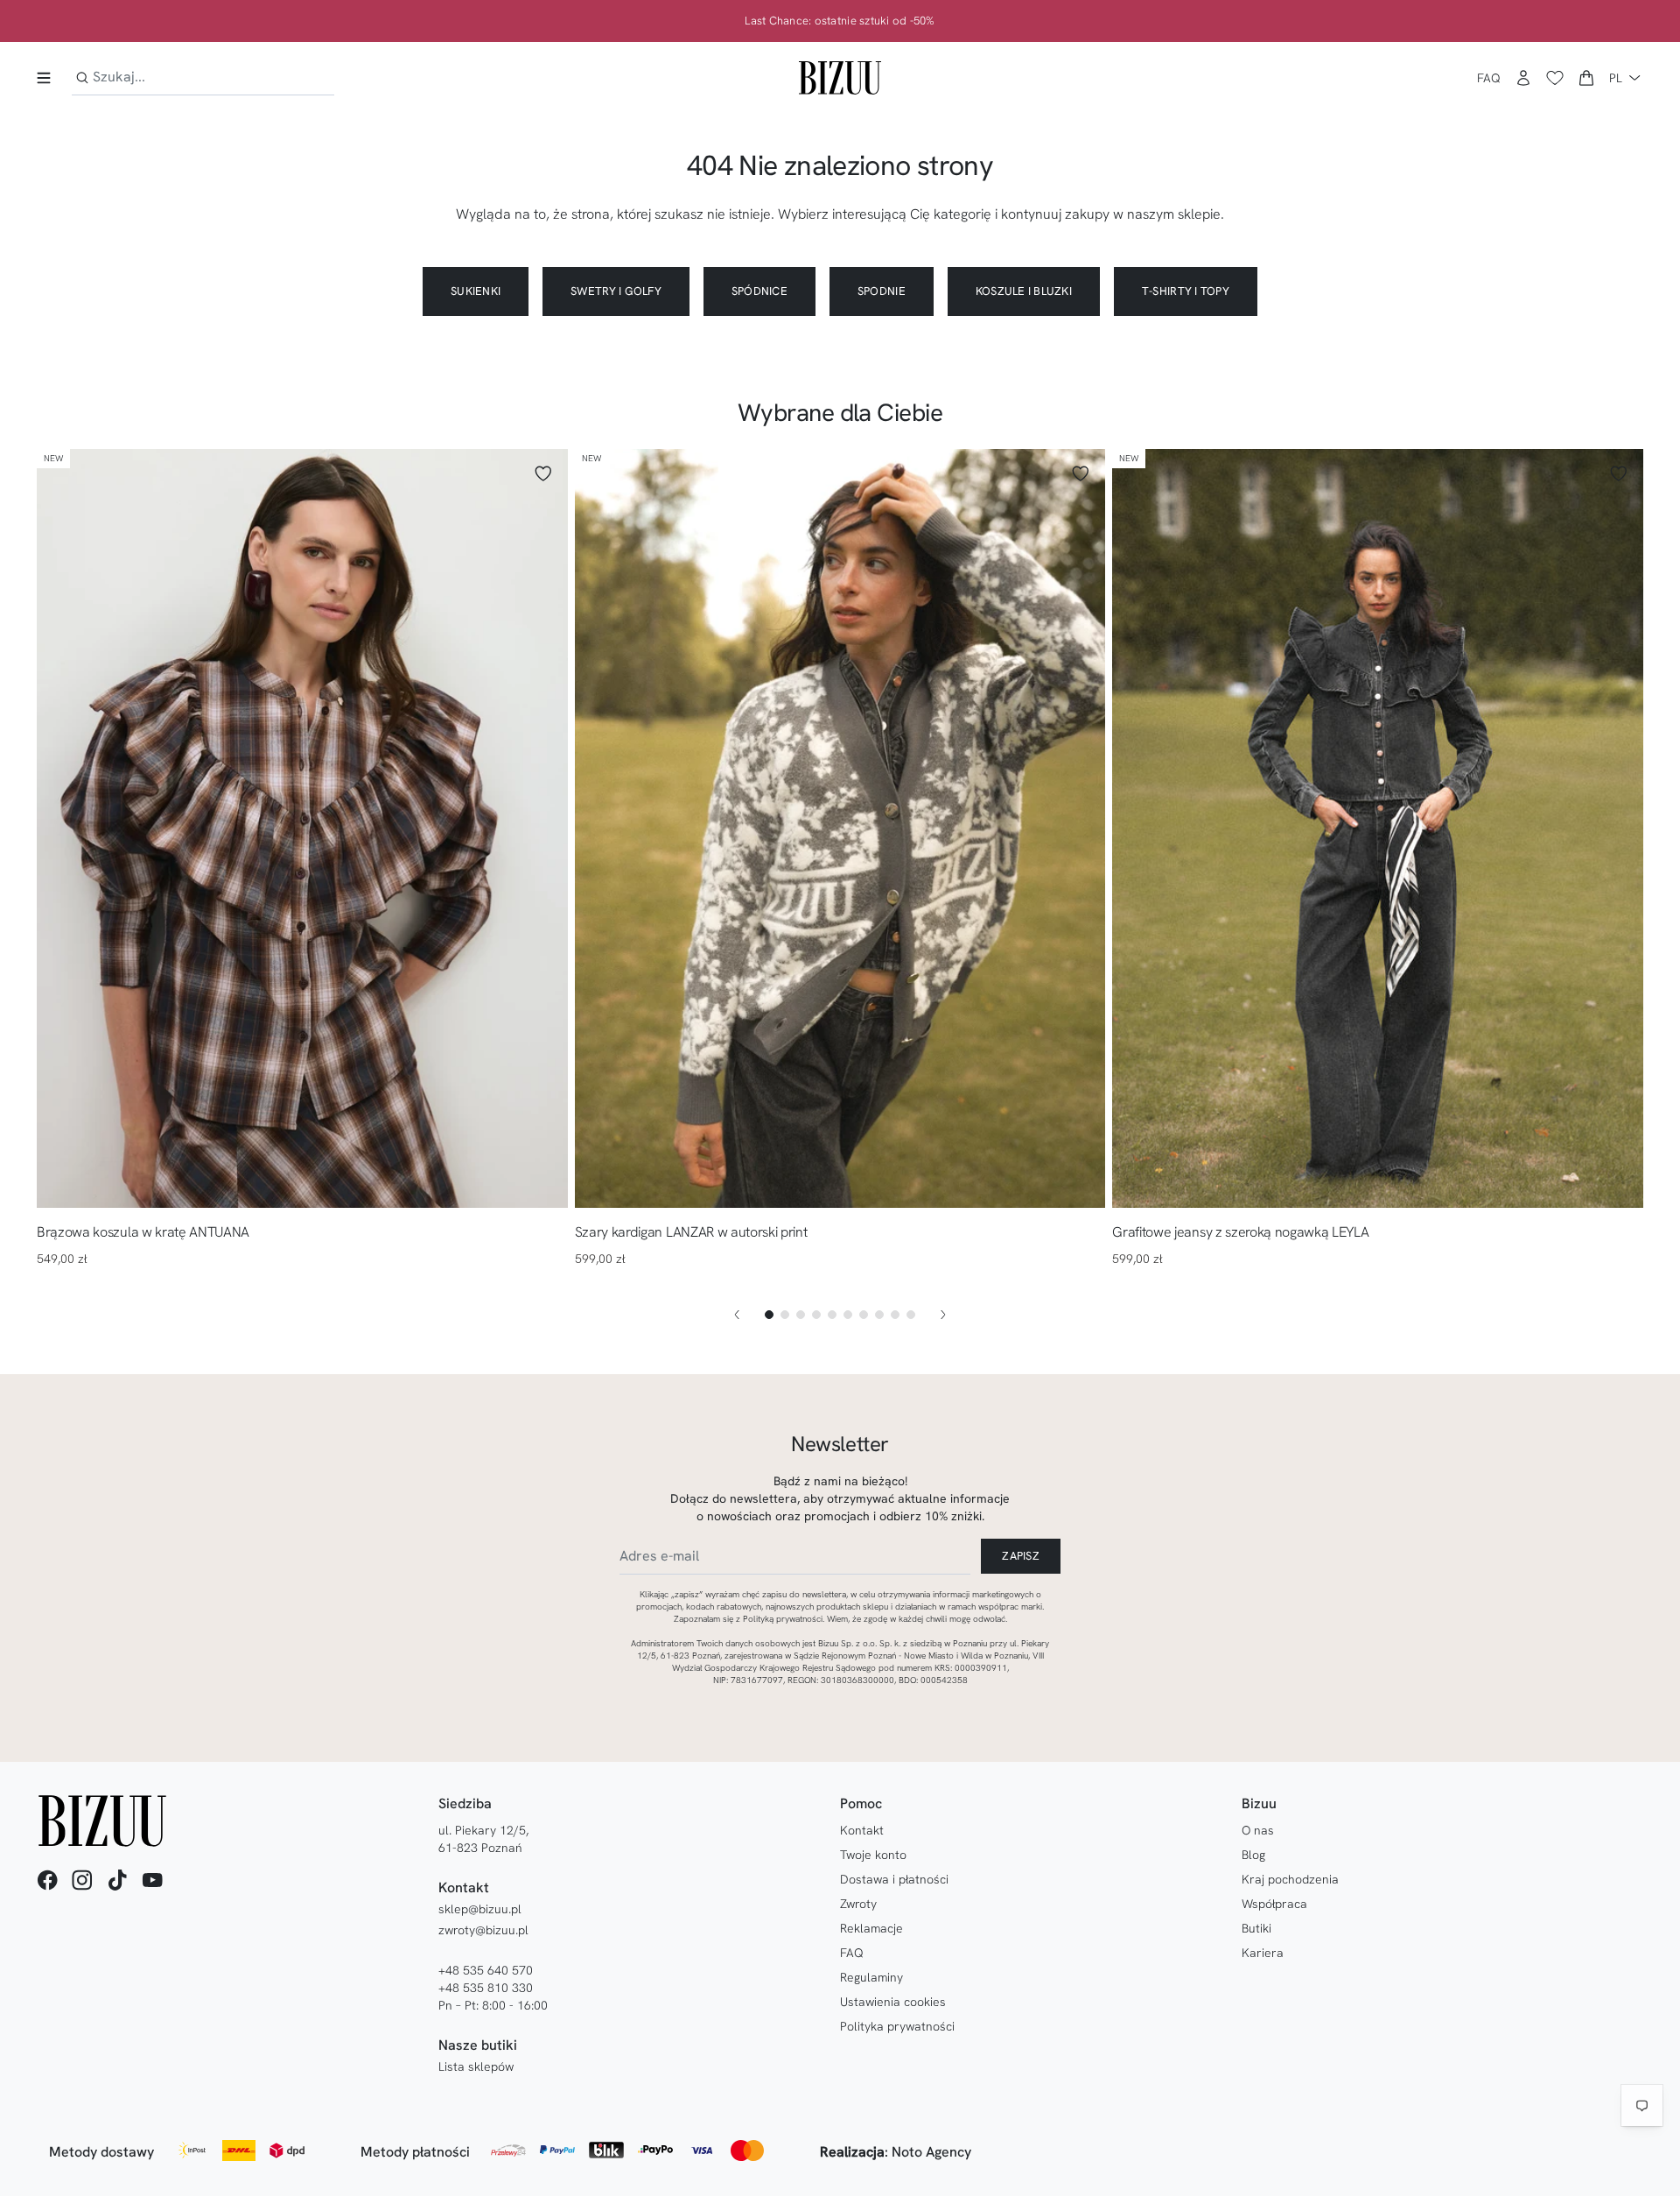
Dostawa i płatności (894, 1879)
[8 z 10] (879, 1315)
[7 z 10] (864, 1315)
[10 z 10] (911, 1315)
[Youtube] (152, 1880)
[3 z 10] (801, 1315)
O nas (1258, 1830)
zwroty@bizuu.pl (483, 1930)
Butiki (1256, 1928)
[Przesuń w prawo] (943, 1315)
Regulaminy (871, 1977)
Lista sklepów (476, 2066)
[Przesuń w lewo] (737, 1315)
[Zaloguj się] (1523, 78)
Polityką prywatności (783, 1619)
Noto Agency (931, 2152)
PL (1616, 78)
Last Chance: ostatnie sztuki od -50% (840, 21)
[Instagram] (82, 1880)
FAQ (1489, 78)
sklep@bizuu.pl (480, 1909)
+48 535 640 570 (486, 1970)
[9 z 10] (895, 1315)
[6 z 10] (848, 1315)
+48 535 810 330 (486, 1988)
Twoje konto (873, 1855)
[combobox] (203, 77)
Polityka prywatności (897, 2026)
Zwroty (858, 1904)
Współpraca (1274, 1904)
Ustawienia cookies (893, 2002)
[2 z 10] (785, 1315)
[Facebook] (47, 1880)
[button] (1586, 78)
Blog (1253, 1855)
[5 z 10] (832, 1315)
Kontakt (862, 1830)
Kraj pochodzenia (1290, 1879)
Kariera (1263, 1953)
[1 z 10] (769, 1315)
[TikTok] (117, 1880)
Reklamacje (871, 1928)
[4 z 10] (816, 1315)
